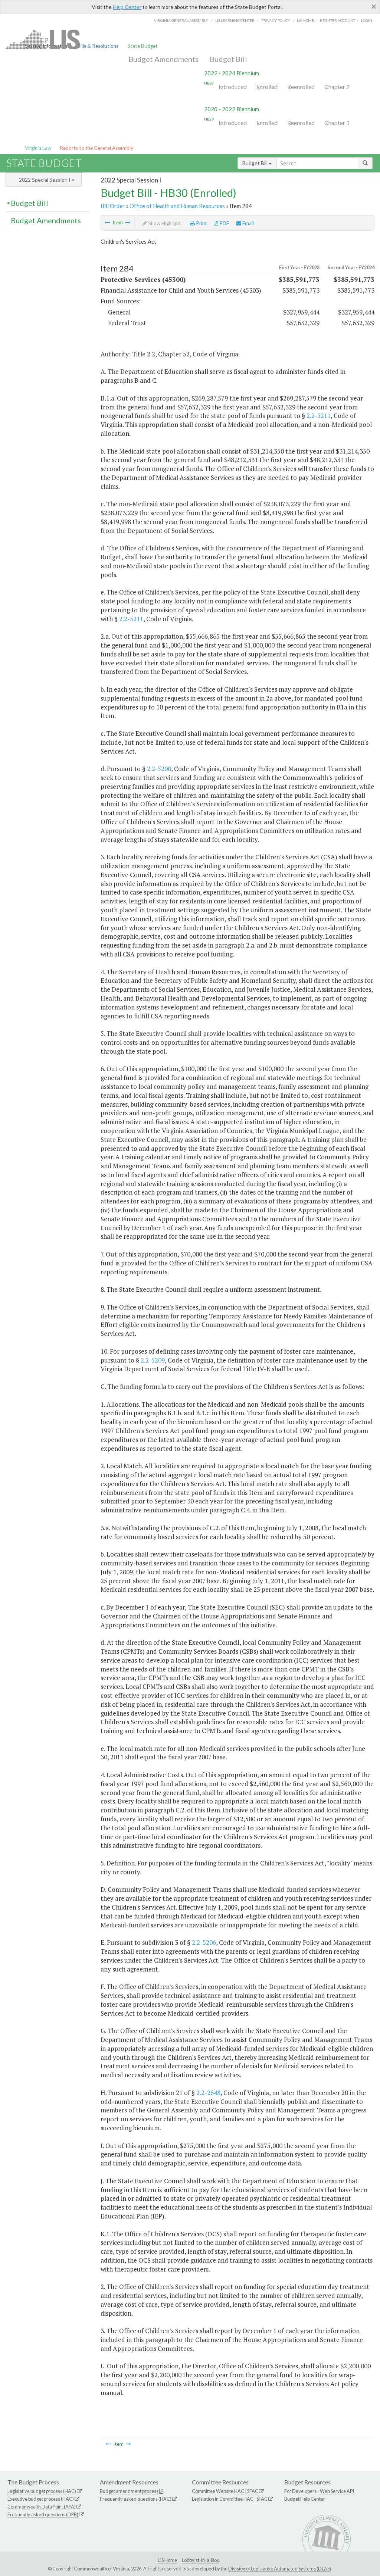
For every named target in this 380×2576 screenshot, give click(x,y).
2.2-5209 (153, 1360)
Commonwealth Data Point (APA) (42, 2507)
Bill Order (113, 206)
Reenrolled (301, 87)
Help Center (127, 7)
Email (248, 223)
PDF (224, 223)
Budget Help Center (305, 2499)
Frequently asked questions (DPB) (43, 2514)
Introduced (233, 87)
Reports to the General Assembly (96, 148)
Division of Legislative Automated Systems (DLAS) (280, 2569)
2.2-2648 (208, 2093)
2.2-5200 (159, 769)
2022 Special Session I (45, 180)
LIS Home (167, 2560)
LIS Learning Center (235, 20)
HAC (239, 2491)
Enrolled (267, 87)
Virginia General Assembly (181, 20)
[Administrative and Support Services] (107, 223)
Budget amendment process (129, 2491)
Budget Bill (228, 59)
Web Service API (337, 2491)
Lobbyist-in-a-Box (200, 2560)
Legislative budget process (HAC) (42, 2491)
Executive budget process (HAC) (41, 2499)
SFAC (253, 2491)
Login (367, 20)
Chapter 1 (337, 123)
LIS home (305, 20)
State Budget (142, 46)
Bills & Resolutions (98, 46)
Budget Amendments (163, 59)
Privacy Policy (276, 20)
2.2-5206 (204, 1942)
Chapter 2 (337, 87)
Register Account (338, 20)
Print (201, 223)
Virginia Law (38, 148)
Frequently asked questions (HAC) (136, 2499)
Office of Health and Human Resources (177, 206)
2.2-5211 (319, 416)
